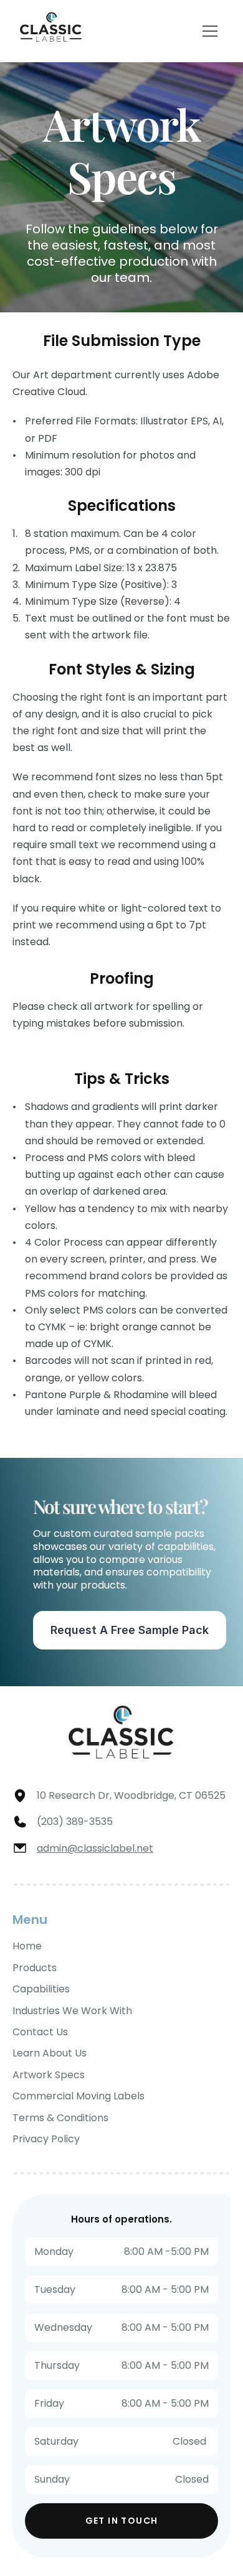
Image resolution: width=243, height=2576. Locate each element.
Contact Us (40, 2032)
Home (27, 1946)
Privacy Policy (46, 2139)
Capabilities (41, 1989)
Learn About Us (50, 2053)
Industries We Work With (72, 2011)
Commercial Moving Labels (79, 2096)
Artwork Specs (49, 2075)
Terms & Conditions (60, 2118)
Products (35, 1968)
